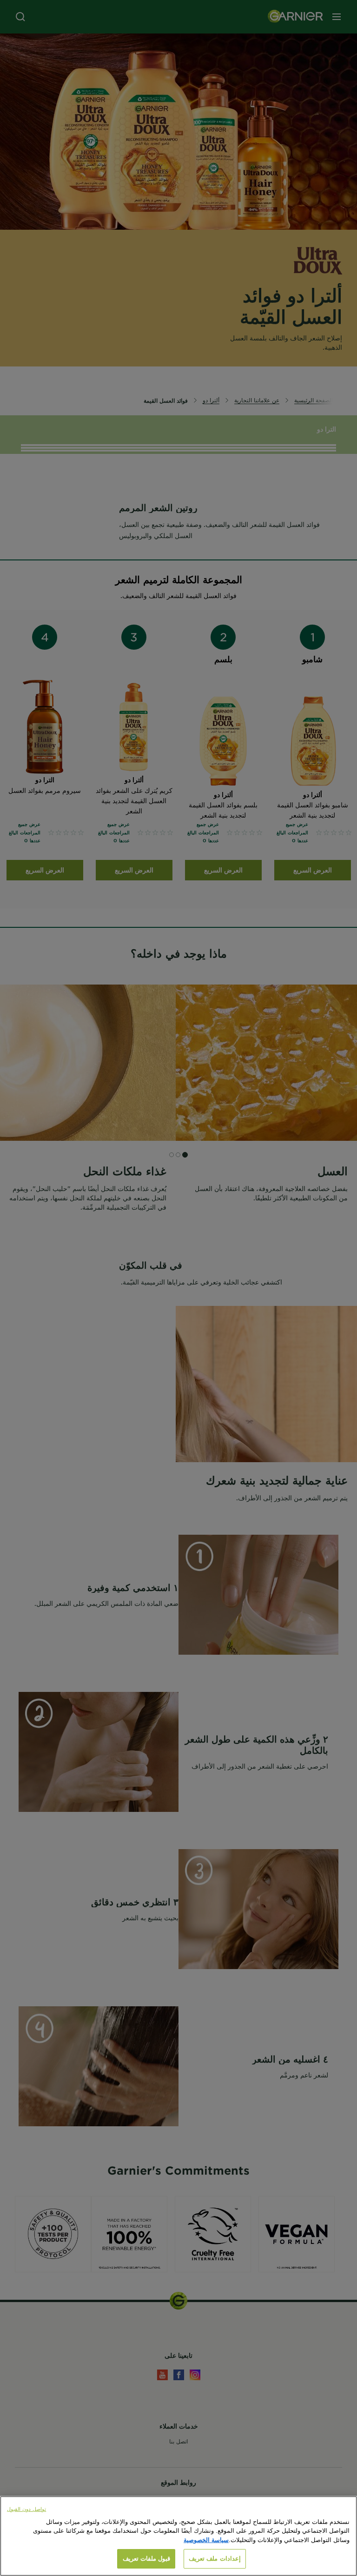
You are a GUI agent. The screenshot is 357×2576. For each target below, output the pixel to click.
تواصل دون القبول (26, 2509)
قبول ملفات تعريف (146, 2558)
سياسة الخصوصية (206, 2540)
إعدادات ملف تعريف (215, 2558)
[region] (178, 2536)
